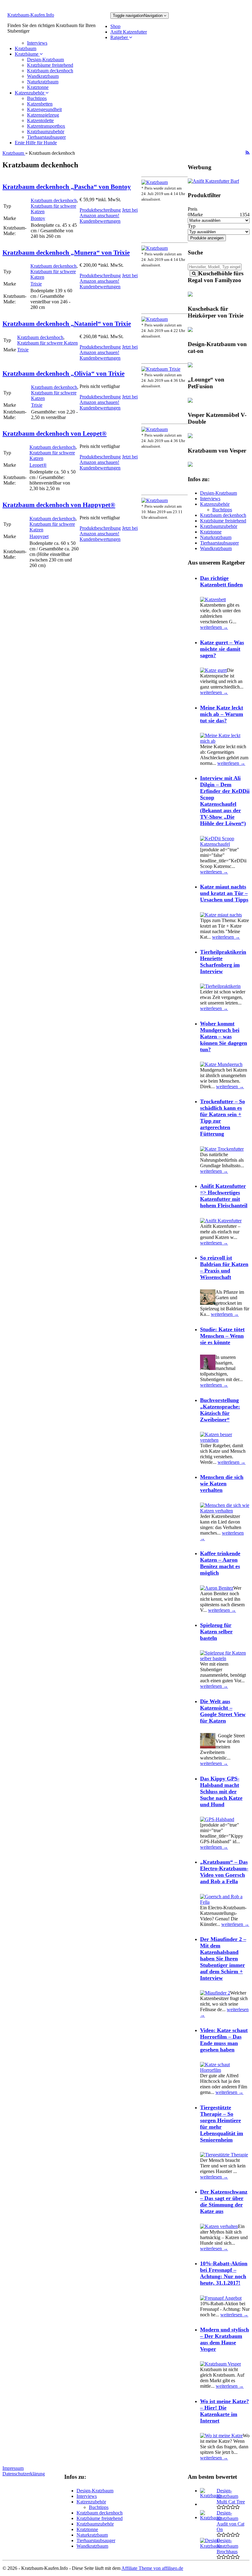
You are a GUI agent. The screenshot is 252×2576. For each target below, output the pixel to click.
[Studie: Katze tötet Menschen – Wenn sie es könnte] (208, 1368)
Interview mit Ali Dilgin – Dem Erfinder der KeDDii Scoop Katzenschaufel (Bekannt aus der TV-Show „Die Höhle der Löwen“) (225, 801)
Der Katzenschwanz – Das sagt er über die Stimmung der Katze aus (224, 2201)
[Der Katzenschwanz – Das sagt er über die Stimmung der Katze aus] (219, 2226)
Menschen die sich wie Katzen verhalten (222, 1484)
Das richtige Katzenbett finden (221, 581)
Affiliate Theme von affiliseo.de (152, 2568)
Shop (115, 26)
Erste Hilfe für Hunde (36, 143)
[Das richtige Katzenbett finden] (213, 599)
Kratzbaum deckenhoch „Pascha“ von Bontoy (67, 187)
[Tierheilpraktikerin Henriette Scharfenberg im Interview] (220, 986)
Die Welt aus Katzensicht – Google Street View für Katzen (223, 1711)
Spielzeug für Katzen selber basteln (216, 1631)
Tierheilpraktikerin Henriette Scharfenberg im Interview (223, 962)
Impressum (13, 2468)
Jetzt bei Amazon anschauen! (109, 213)
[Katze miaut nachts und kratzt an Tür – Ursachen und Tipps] (221, 915)
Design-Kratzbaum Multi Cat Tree (231, 2496)
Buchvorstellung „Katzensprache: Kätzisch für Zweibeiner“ (220, 1410)
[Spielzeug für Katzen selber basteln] (225, 1658)
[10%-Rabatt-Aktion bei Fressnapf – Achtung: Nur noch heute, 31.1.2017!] (221, 2298)
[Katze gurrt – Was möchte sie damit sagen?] (213, 670)
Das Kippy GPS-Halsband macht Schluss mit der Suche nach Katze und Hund (221, 1791)
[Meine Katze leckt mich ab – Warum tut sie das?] (225, 741)
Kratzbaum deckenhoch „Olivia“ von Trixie (63, 373)
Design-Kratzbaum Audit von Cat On (230, 2521)
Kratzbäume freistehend (50, 65)
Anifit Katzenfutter (129, 32)
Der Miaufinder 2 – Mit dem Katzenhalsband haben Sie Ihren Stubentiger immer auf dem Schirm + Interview (223, 1959)
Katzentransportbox (46, 126)
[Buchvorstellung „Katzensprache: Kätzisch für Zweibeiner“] (225, 1440)
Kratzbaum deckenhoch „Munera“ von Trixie (66, 252)
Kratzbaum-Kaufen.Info (31, 15)
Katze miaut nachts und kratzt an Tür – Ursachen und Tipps (224, 893)
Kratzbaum (26, 48)
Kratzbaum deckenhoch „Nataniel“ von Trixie (67, 323)
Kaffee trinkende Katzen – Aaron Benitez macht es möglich (220, 1563)
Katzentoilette (40, 120)
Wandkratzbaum (43, 76)
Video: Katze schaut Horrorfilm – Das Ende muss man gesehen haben (224, 2040)
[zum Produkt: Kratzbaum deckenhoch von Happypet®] (155, 500)
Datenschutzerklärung (24, 2474)
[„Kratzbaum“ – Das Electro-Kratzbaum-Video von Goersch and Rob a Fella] (225, 1902)
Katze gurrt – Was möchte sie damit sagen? (222, 649)
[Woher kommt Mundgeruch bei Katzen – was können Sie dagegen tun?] (221, 1064)
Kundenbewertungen (100, 221)
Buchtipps (37, 98)
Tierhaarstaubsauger (46, 137)
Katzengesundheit (44, 109)
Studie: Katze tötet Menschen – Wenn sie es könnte (222, 1336)
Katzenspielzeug (43, 115)
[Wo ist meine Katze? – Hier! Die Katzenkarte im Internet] (221, 2436)
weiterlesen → (214, 627)
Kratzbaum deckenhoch (50, 71)
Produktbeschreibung (100, 210)
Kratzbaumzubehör (46, 132)
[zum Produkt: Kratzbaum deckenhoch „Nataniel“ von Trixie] (155, 319)
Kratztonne (38, 87)
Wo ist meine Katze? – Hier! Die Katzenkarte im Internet (224, 2411)
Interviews (37, 43)
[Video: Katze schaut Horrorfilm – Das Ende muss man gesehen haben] (225, 2070)
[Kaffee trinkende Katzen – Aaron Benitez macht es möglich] (217, 1588)
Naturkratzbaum (43, 82)
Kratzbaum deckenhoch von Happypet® (59, 505)
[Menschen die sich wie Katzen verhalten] (225, 1511)
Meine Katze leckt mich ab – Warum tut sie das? (222, 714)
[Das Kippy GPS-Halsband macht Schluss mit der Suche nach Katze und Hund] (217, 1819)
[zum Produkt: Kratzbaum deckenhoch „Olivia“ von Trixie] (161, 369)
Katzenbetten (40, 104)
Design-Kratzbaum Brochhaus (227, 2546)
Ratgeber (120, 37)
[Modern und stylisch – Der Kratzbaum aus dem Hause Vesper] (220, 2364)
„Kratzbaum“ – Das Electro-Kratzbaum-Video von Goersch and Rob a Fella (224, 1872)
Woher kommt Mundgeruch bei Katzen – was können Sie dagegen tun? (224, 1036)
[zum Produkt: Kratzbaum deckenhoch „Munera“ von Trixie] (155, 248)
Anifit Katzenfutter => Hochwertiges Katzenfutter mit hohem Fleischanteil (224, 1196)
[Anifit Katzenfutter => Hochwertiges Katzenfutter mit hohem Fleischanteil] (221, 1221)
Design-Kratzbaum (45, 60)
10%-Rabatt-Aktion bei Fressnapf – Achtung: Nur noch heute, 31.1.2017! (224, 2273)
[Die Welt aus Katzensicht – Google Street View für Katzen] (208, 1747)
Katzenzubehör (30, 93)
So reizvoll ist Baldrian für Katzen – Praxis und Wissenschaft (224, 1267)
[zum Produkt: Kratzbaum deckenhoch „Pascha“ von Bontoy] (155, 182)
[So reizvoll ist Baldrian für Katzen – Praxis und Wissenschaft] (208, 1303)
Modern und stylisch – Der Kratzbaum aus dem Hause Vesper (224, 2339)
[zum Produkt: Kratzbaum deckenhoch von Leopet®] (155, 429)
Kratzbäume (27, 54)
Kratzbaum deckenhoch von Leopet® (55, 433)
